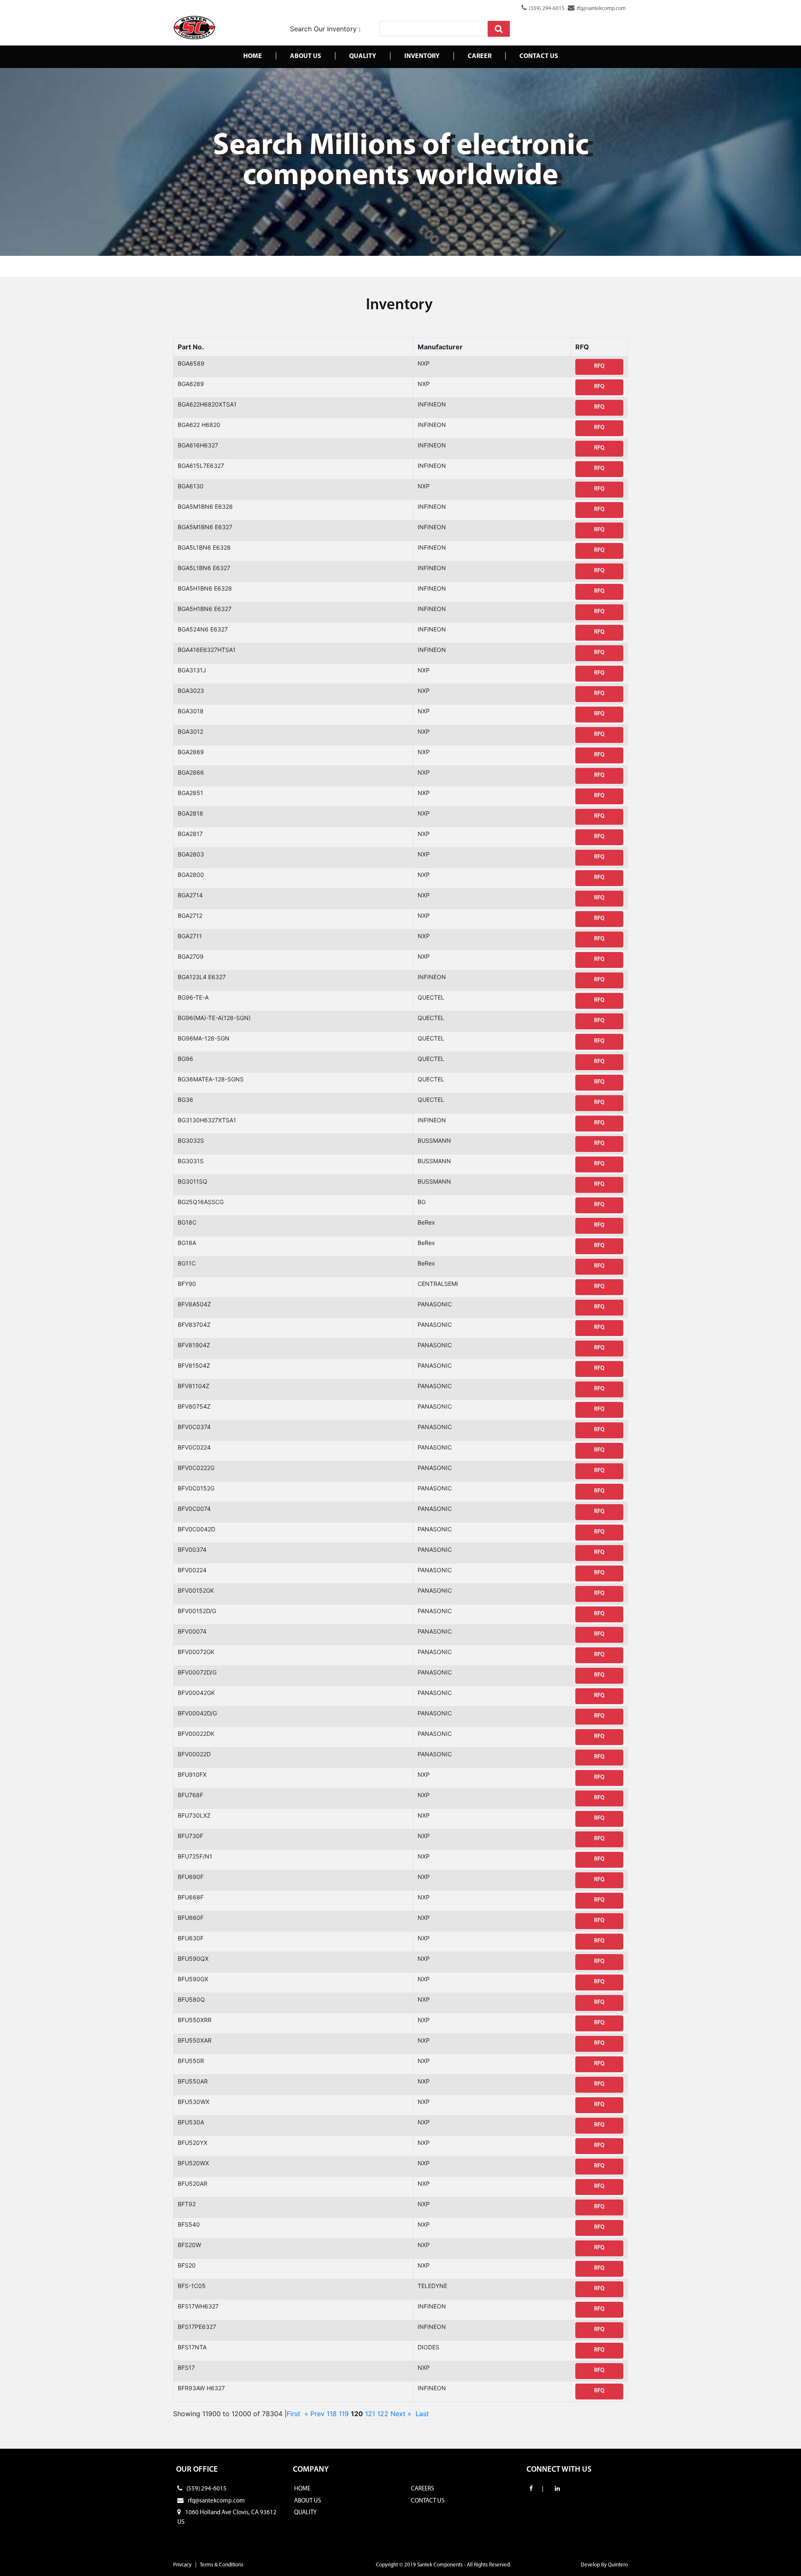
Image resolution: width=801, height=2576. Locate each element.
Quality (363, 56)
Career (480, 56)
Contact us (539, 56)
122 (383, 2414)
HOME (302, 2489)
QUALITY (305, 2513)
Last (422, 2414)
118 (332, 2414)
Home (253, 56)
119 (344, 2414)
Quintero (618, 2565)
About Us (306, 56)
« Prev (315, 2414)
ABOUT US (307, 2501)
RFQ (599, 366)
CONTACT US (428, 2501)
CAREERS (422, 2489)
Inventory (422, 56)
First (293, 2414)
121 (370, 2414)
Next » (401, 2414)
